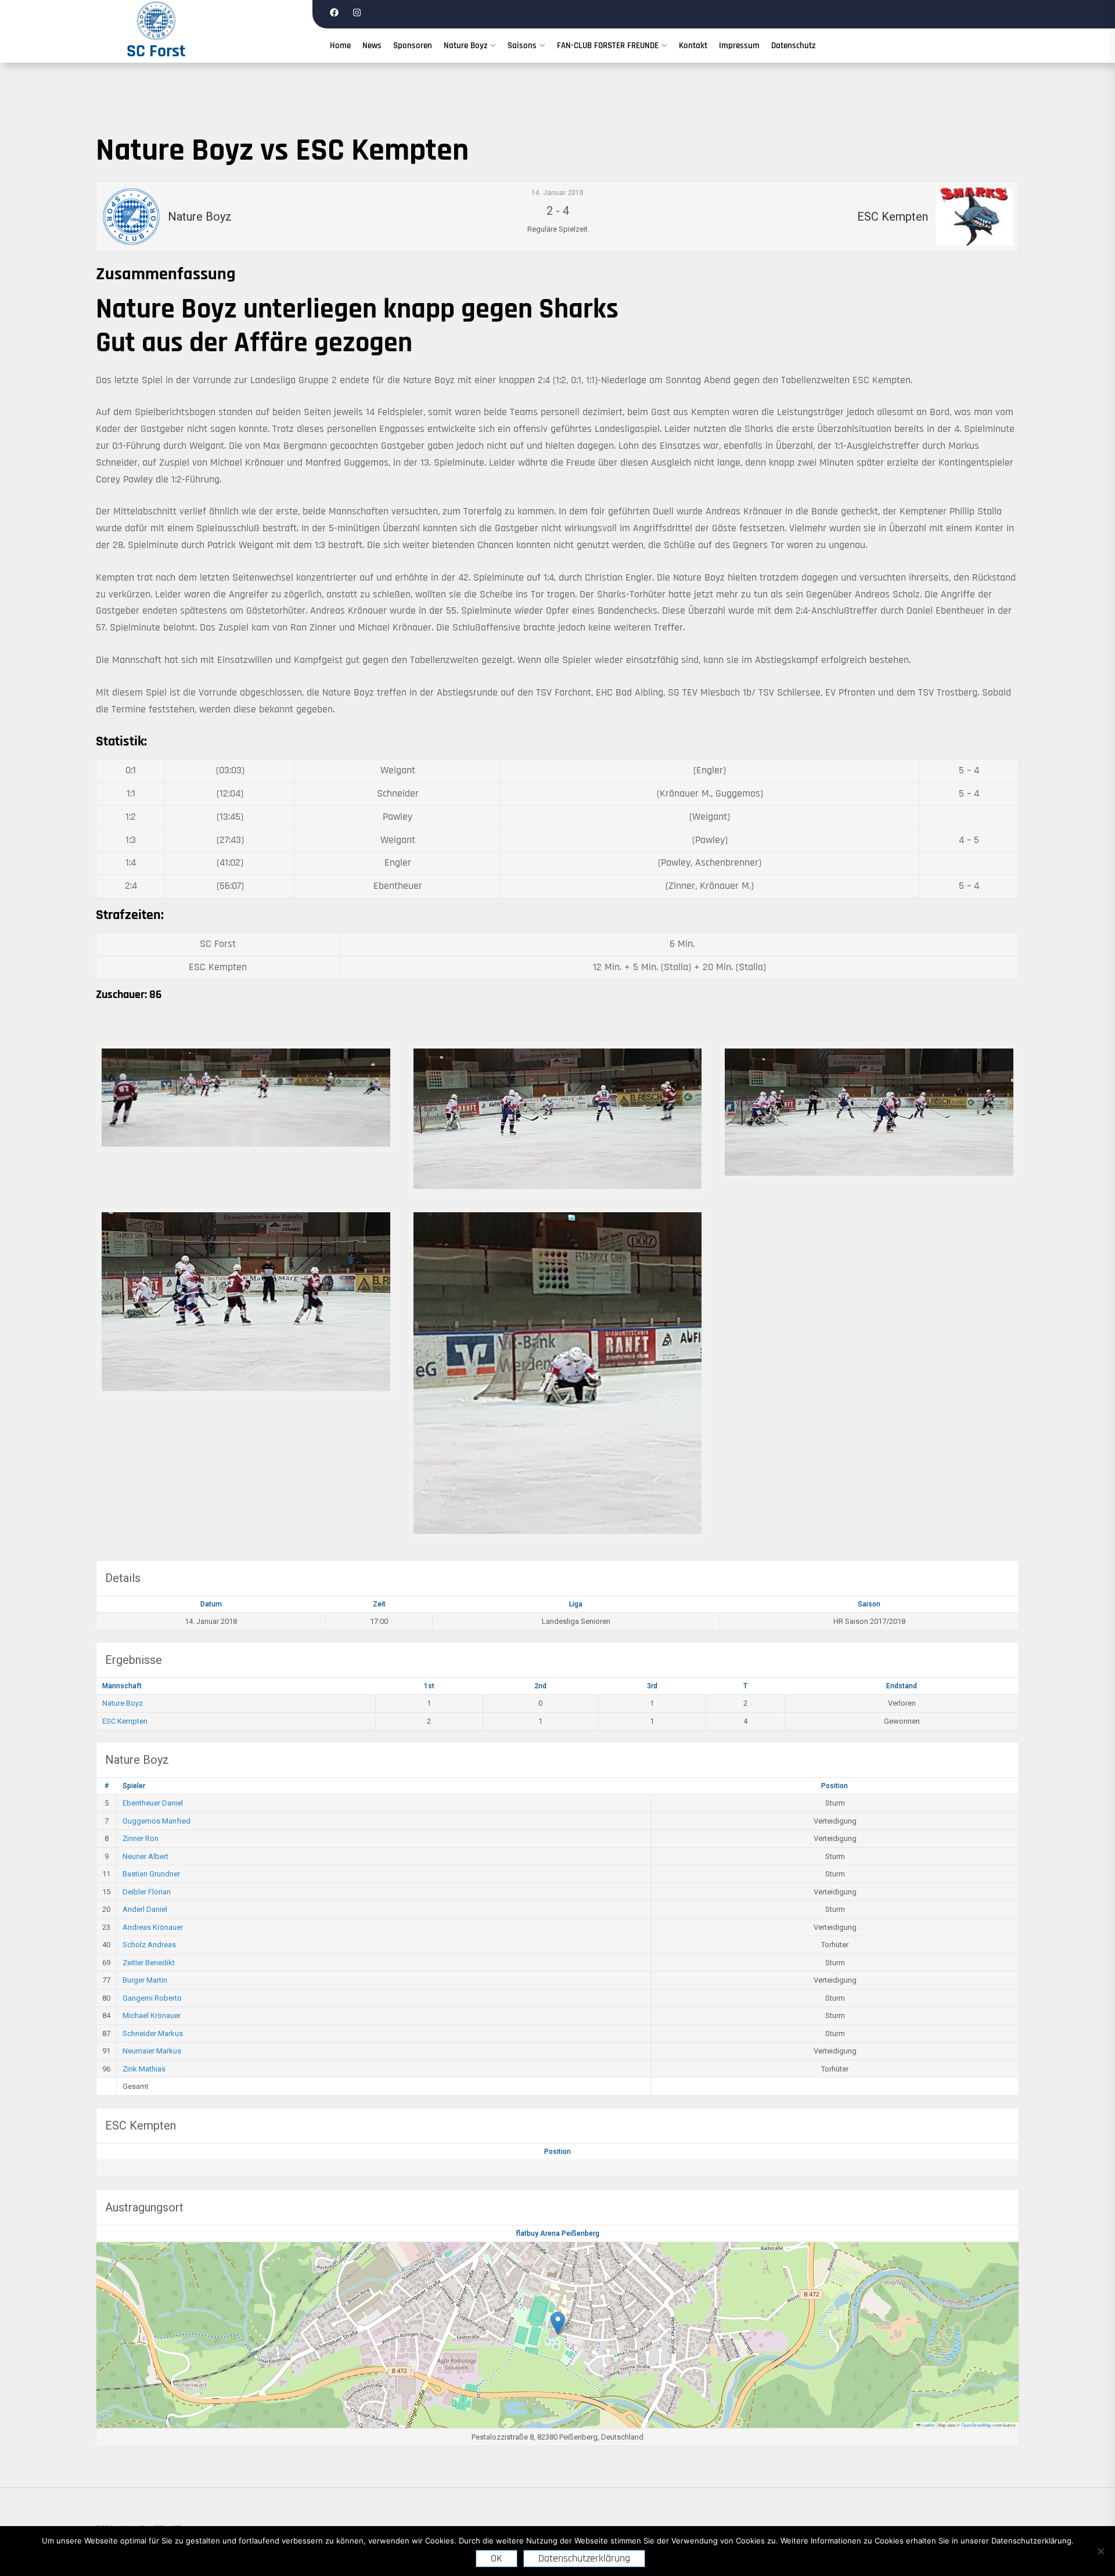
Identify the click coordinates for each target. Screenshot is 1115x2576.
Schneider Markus (153, 2033)
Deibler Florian (147, 1892)
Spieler (134, 1786)
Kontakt (693, 46)
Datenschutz (793, 46)
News (372, 46)
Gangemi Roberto (152, 1998)
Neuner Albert (145, 1856)
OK (497, 2558)
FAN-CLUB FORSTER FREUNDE (608, 46)
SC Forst (156, 51)
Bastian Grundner (151, 1874)
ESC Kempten (125, 1721)
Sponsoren (413, 46)
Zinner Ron (141, 1838)
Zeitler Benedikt (149, 1963)
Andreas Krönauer (153, 1927)
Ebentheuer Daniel (153, 1803)
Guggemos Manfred (157, 1821)
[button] (558, 2323)
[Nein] (1100, 2551)
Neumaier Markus (152, 2051)
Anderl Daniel (145, 1909)
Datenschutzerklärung (584, 2558)
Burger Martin (145, 1980)
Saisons (522, 46)
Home (340, 46)
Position (835, 1786)
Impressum (739, 46)
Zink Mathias (144, 2069)
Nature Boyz (465, 46)
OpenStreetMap (976, 2425)
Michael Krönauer (152, 2015)
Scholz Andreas (149, 1945)
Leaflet (927, 2425)
